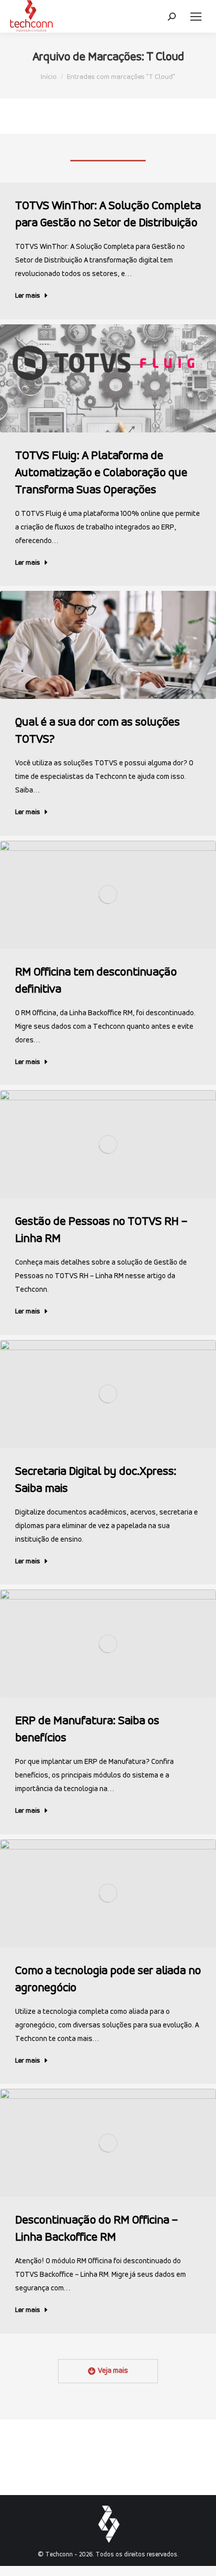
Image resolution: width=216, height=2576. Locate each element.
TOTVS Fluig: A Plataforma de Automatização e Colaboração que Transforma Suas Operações (101, 473)
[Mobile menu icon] (196, 17)
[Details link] (108, 378)
